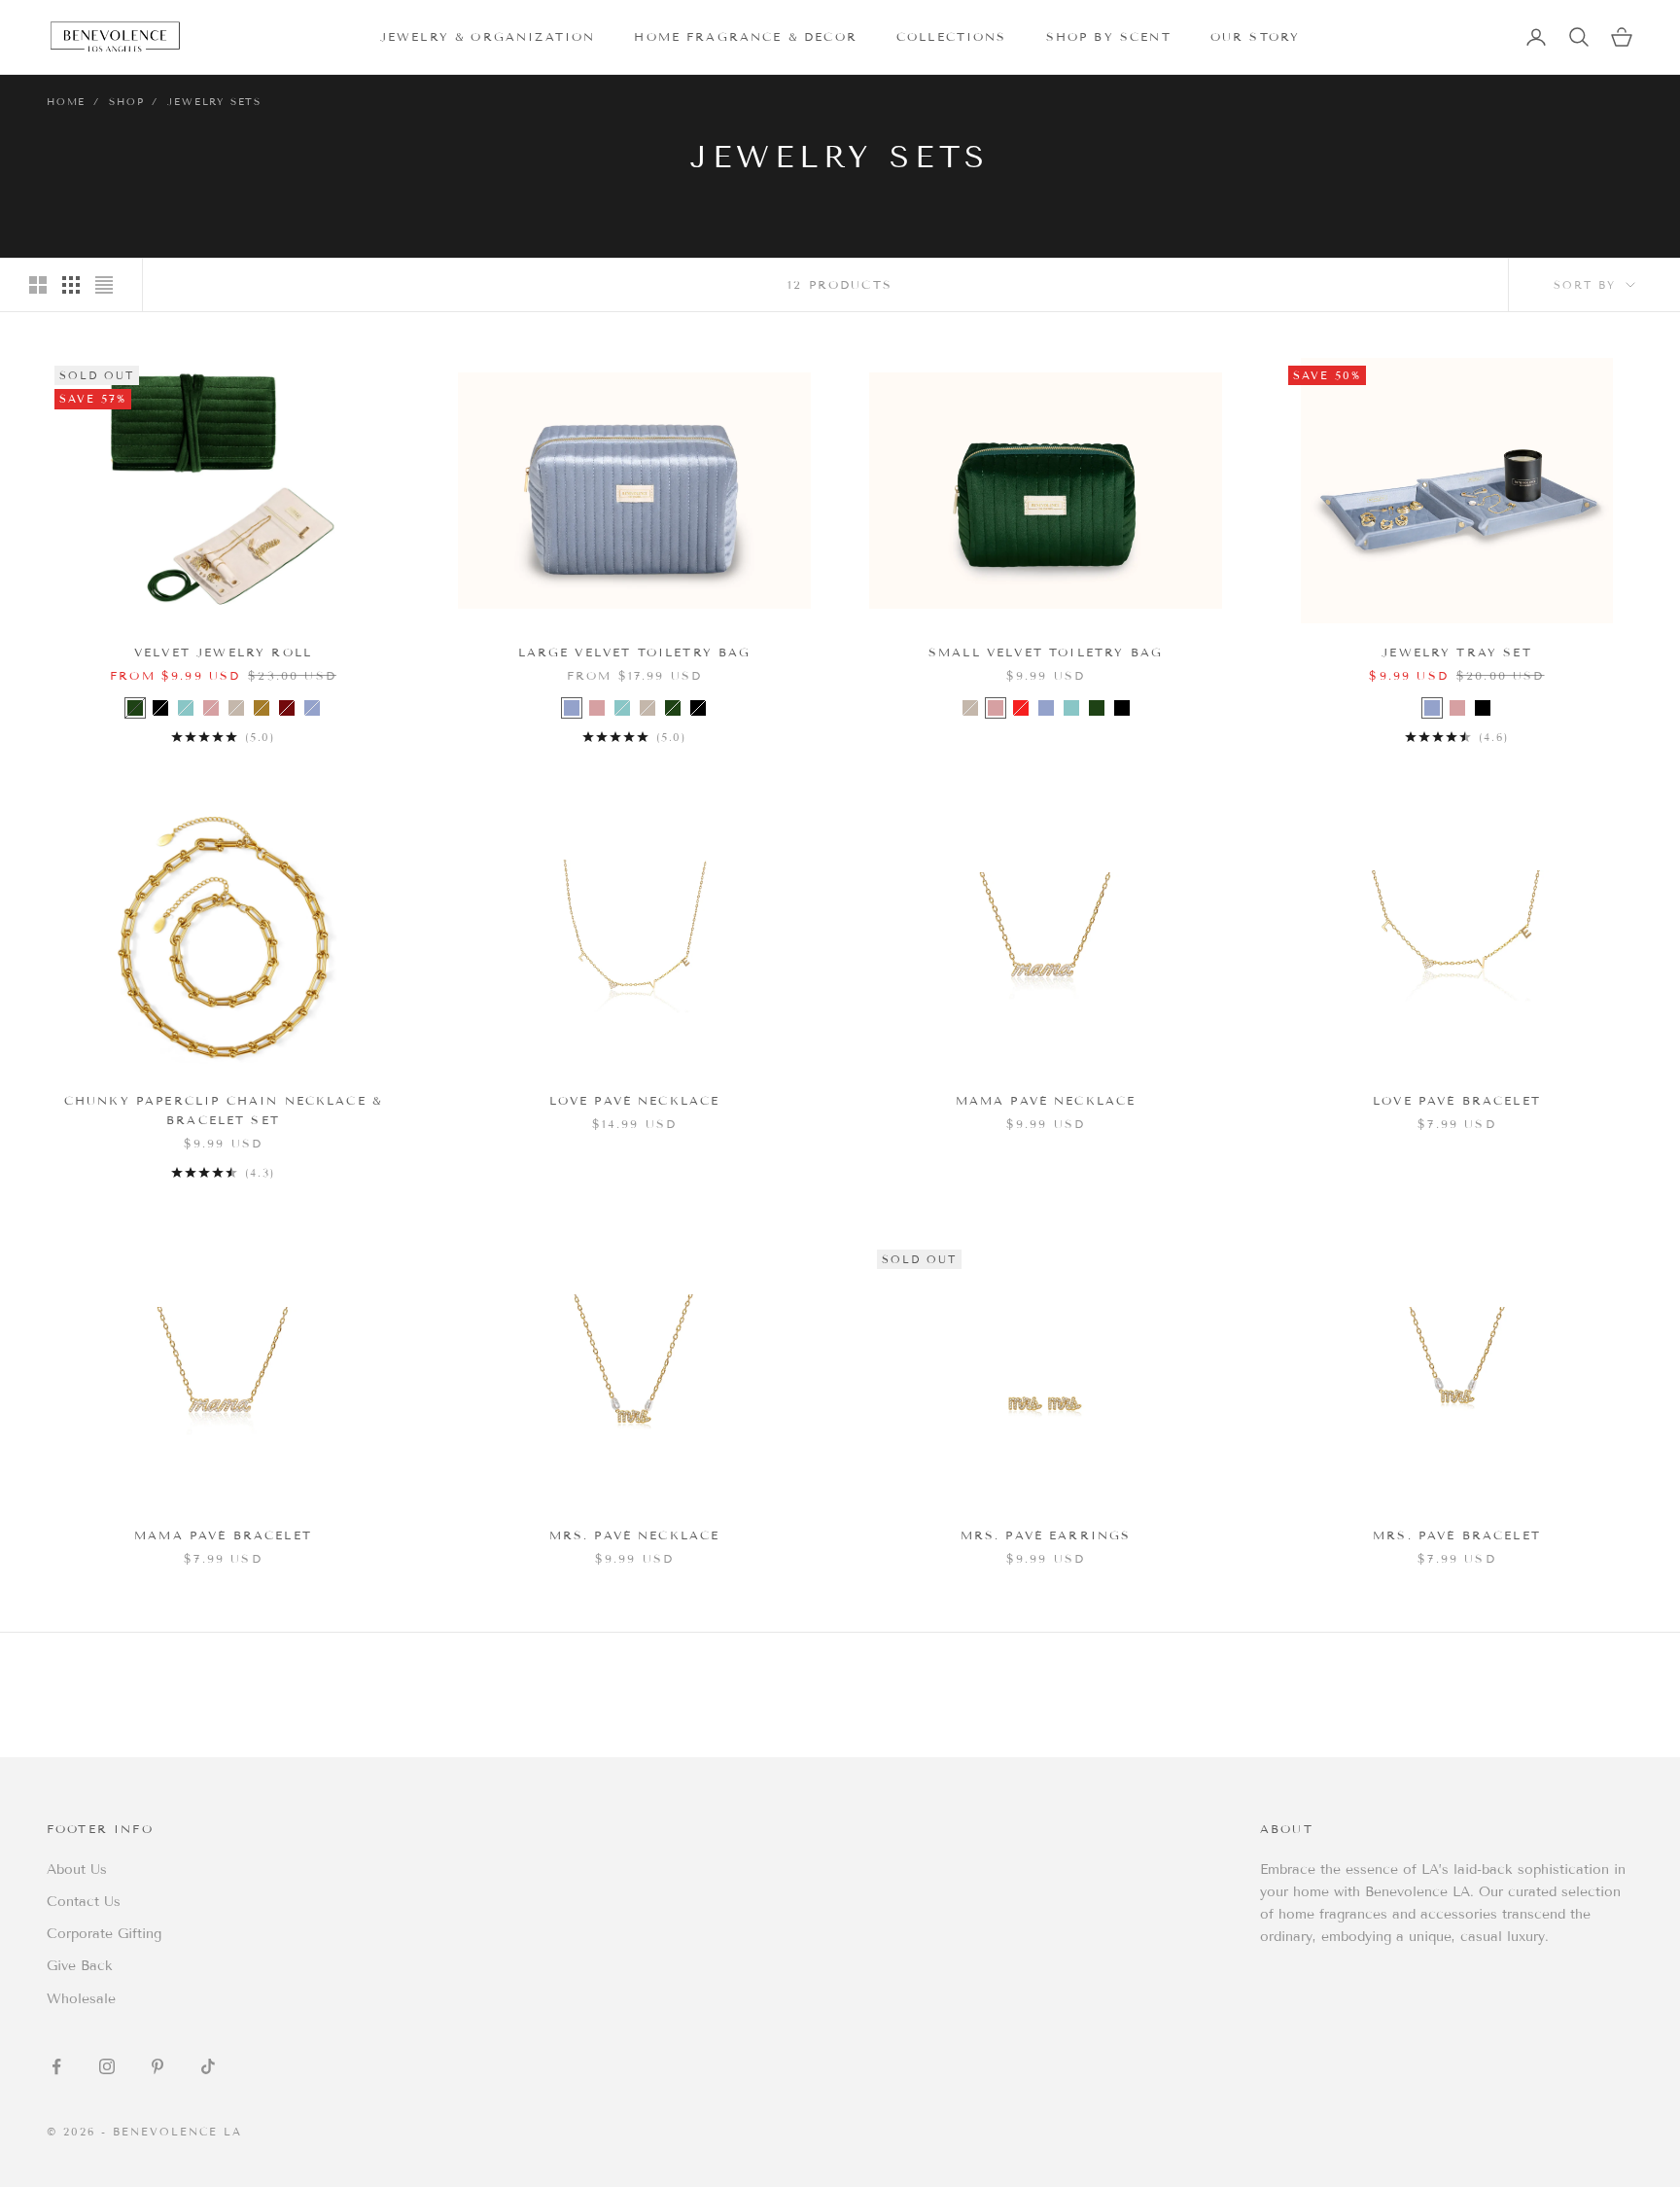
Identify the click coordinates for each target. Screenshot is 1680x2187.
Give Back (80, 1966)
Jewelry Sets (214, 102)
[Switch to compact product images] (104, 285)
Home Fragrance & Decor (746, 36)
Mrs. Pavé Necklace (635, 1535)
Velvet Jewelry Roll (223, 652)
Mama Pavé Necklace (1046, 1100)
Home (66, 102)
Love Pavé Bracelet (1457, 1100)
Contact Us (84, 1902)
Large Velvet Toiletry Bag (635, 652)
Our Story (1255, 36)
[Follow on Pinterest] (157, 2066)
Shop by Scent (1109, 36)
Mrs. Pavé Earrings (1046, 1535)
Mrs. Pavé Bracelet (1457, 1535)
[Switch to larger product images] (38, 285)
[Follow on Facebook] (56, 2066)
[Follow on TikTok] (208, 2066)
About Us (77, 1870)
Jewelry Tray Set (1457, 652)
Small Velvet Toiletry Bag (1046, 652)
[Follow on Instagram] (107, 2066)
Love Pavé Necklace (635, 1100)
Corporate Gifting (104, 1934)
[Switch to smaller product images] (71, 285)
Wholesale (81, 1999)
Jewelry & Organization (488, 36)
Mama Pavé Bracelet (223, 1535)
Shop (126, 102)
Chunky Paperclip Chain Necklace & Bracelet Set (223, 1110)
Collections (952, 36)
